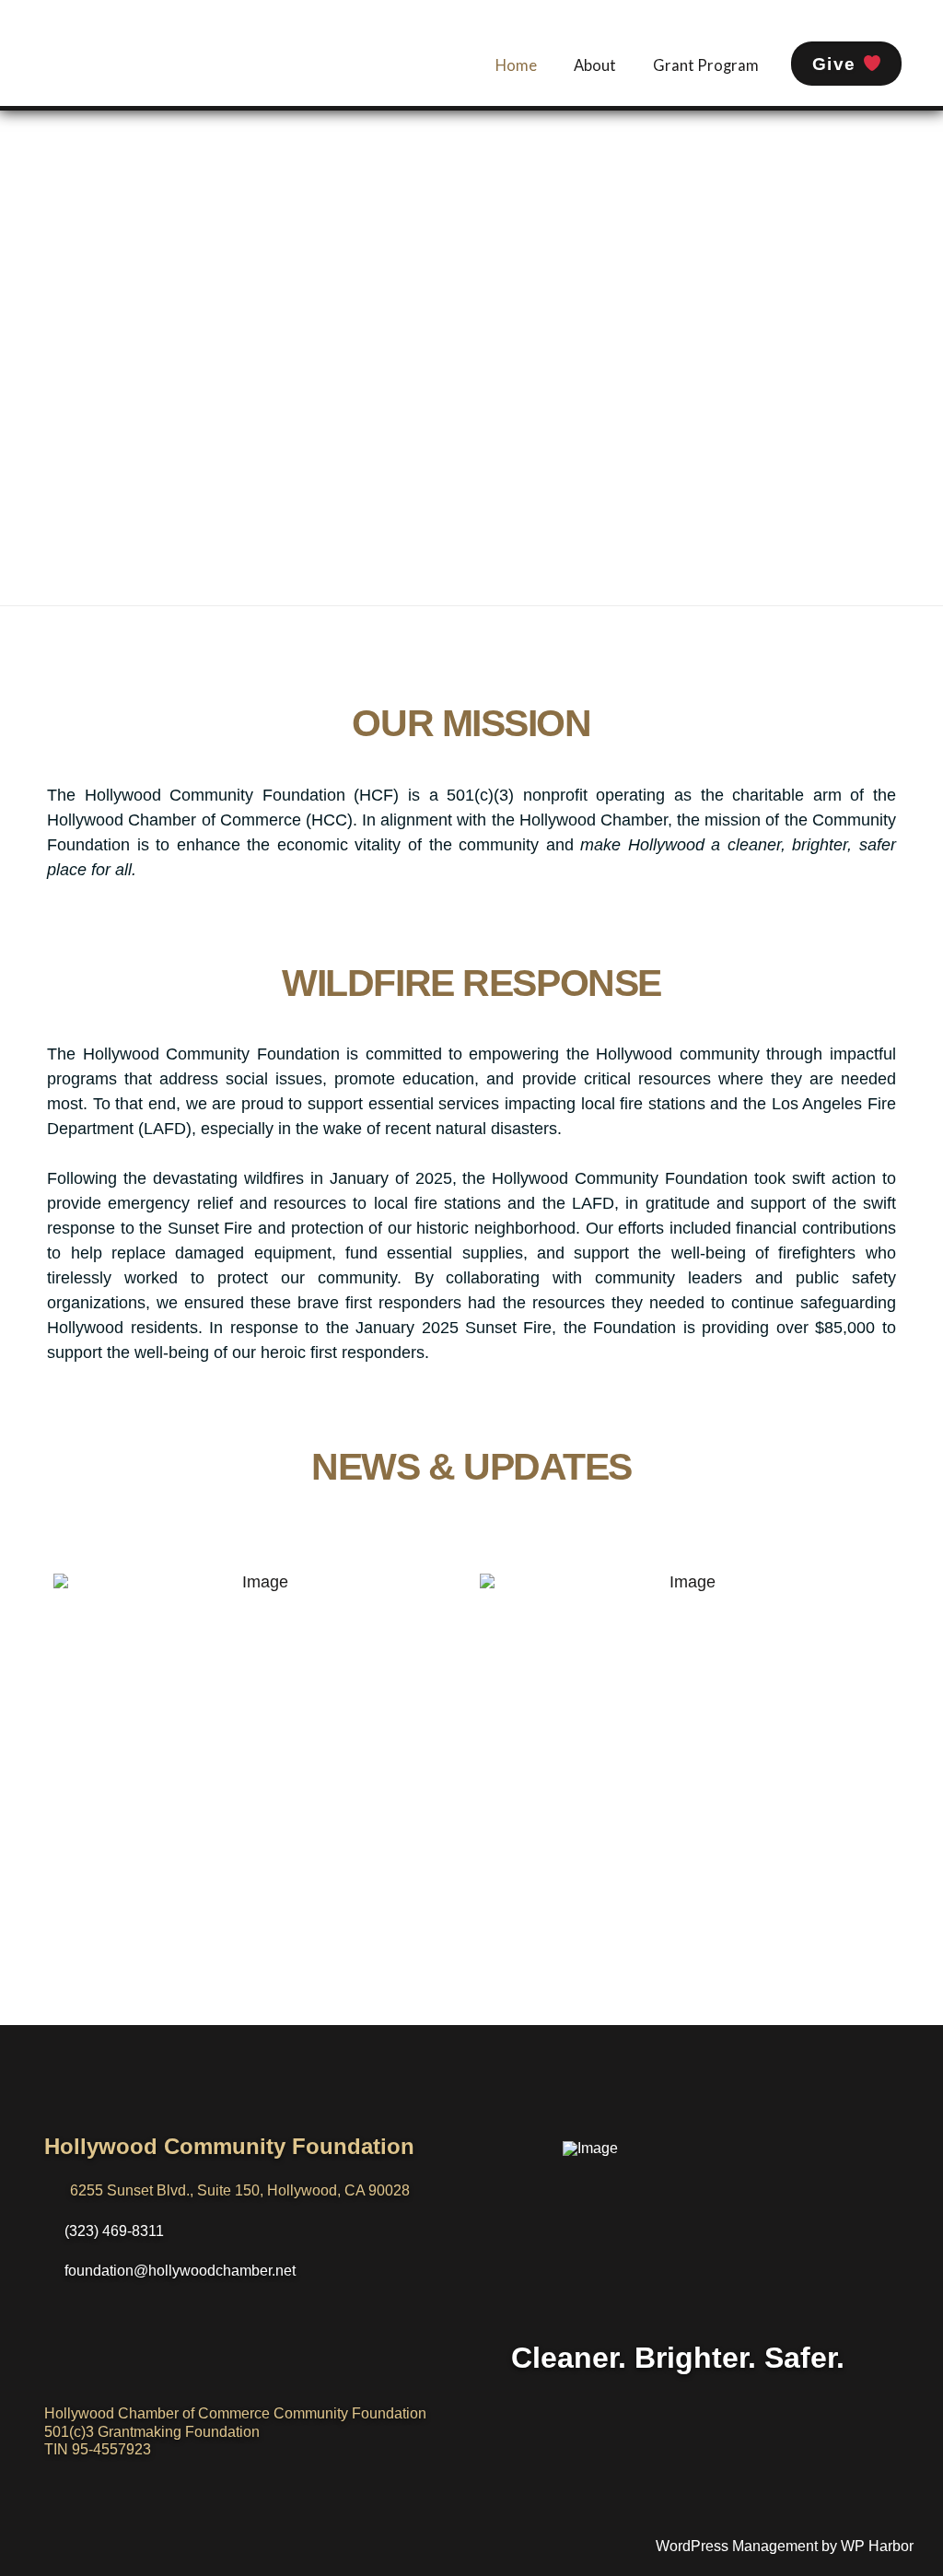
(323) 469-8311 (114, 2231)
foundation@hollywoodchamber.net (180, 2271)
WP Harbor (877, 2546)
